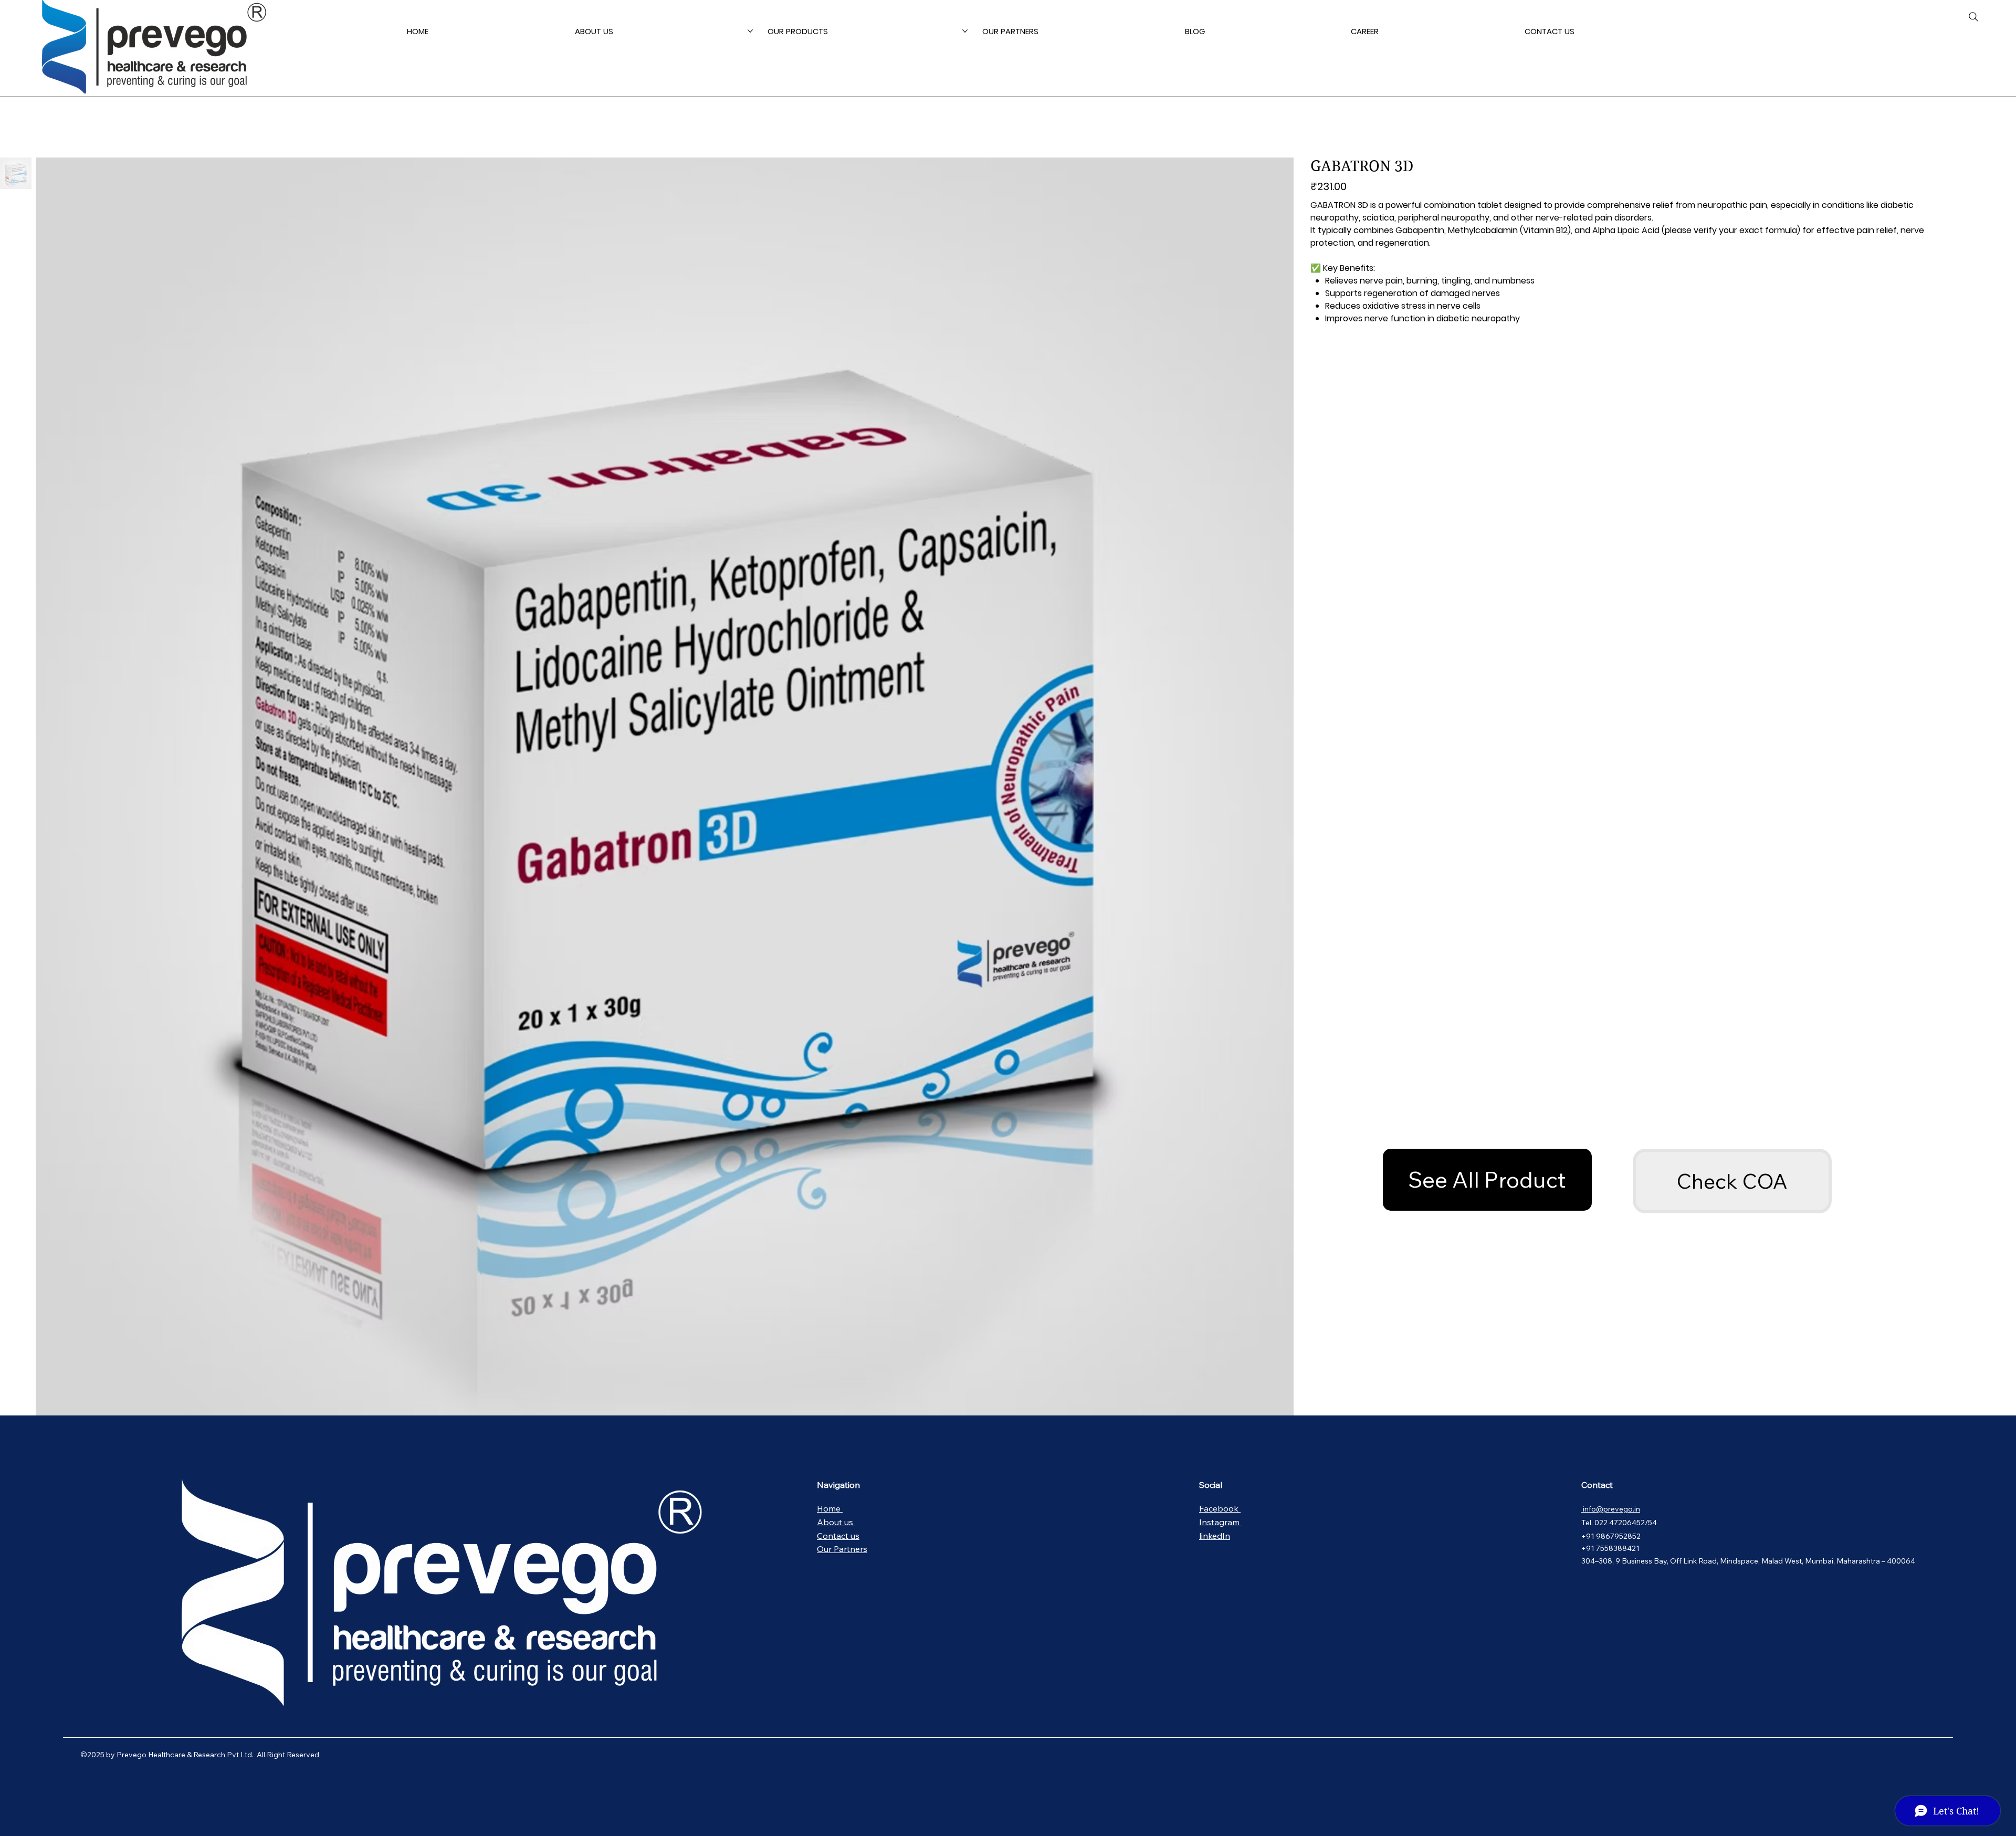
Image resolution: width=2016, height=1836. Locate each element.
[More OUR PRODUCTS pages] (965, 31)
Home (830, 1508)
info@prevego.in (1611, 1509)
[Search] (1973, 17)
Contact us (838, 1536)
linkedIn (1215, 1536)
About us (836, 1522)
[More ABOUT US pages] (750, 31)
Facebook (1220, 1508)
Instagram (1220, 1522)
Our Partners (842, 1549)
